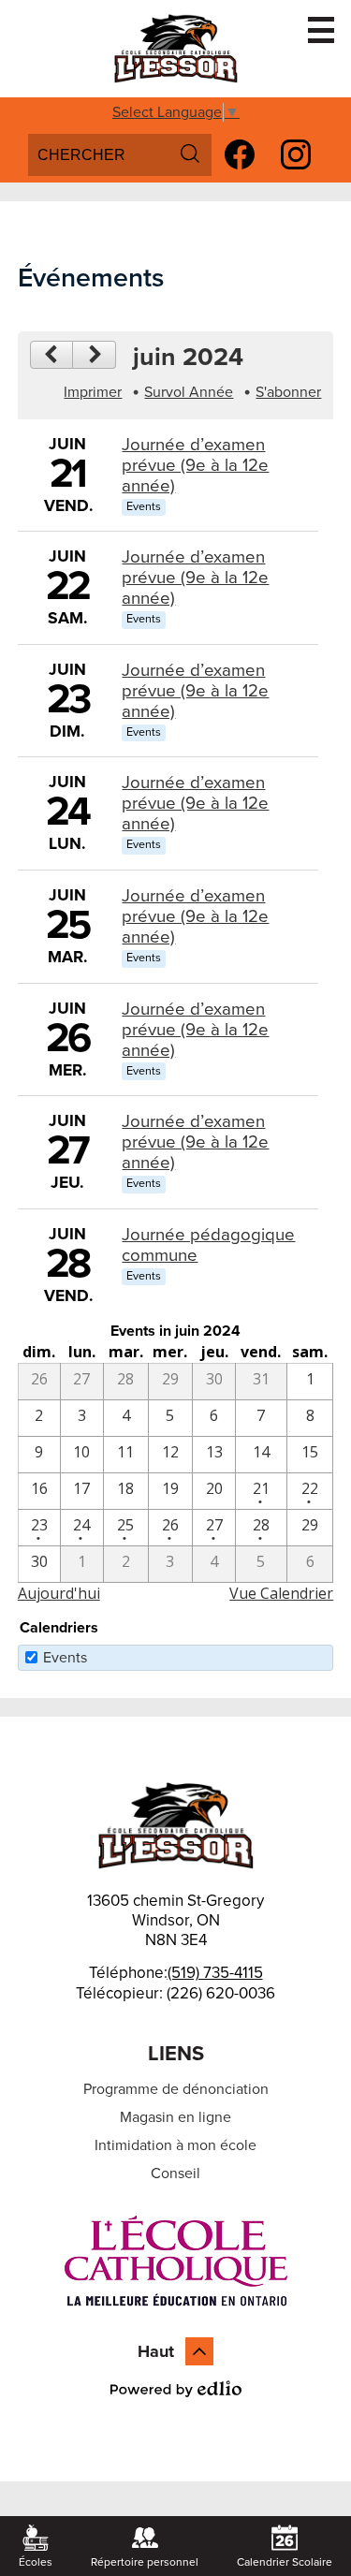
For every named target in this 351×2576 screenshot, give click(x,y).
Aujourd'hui (59, 1593)
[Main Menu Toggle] (321, 30)
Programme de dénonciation (176, 2089)
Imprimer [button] (93, 392)
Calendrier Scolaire (285, 2562)
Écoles (36, 2562)
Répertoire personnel (145, 2562)
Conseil (175, 2173)
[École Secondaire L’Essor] (176, 49)
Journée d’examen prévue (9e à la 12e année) (195, 465)
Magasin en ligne (175, 2117)
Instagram (296, 154)
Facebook (240, 154)
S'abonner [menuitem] (288, 392)
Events (65, 1658)
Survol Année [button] (189, 392)
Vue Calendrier (281, 1593)
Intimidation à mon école (175, 2145)
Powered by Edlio (176, 2389)
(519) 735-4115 (215, 1973)
